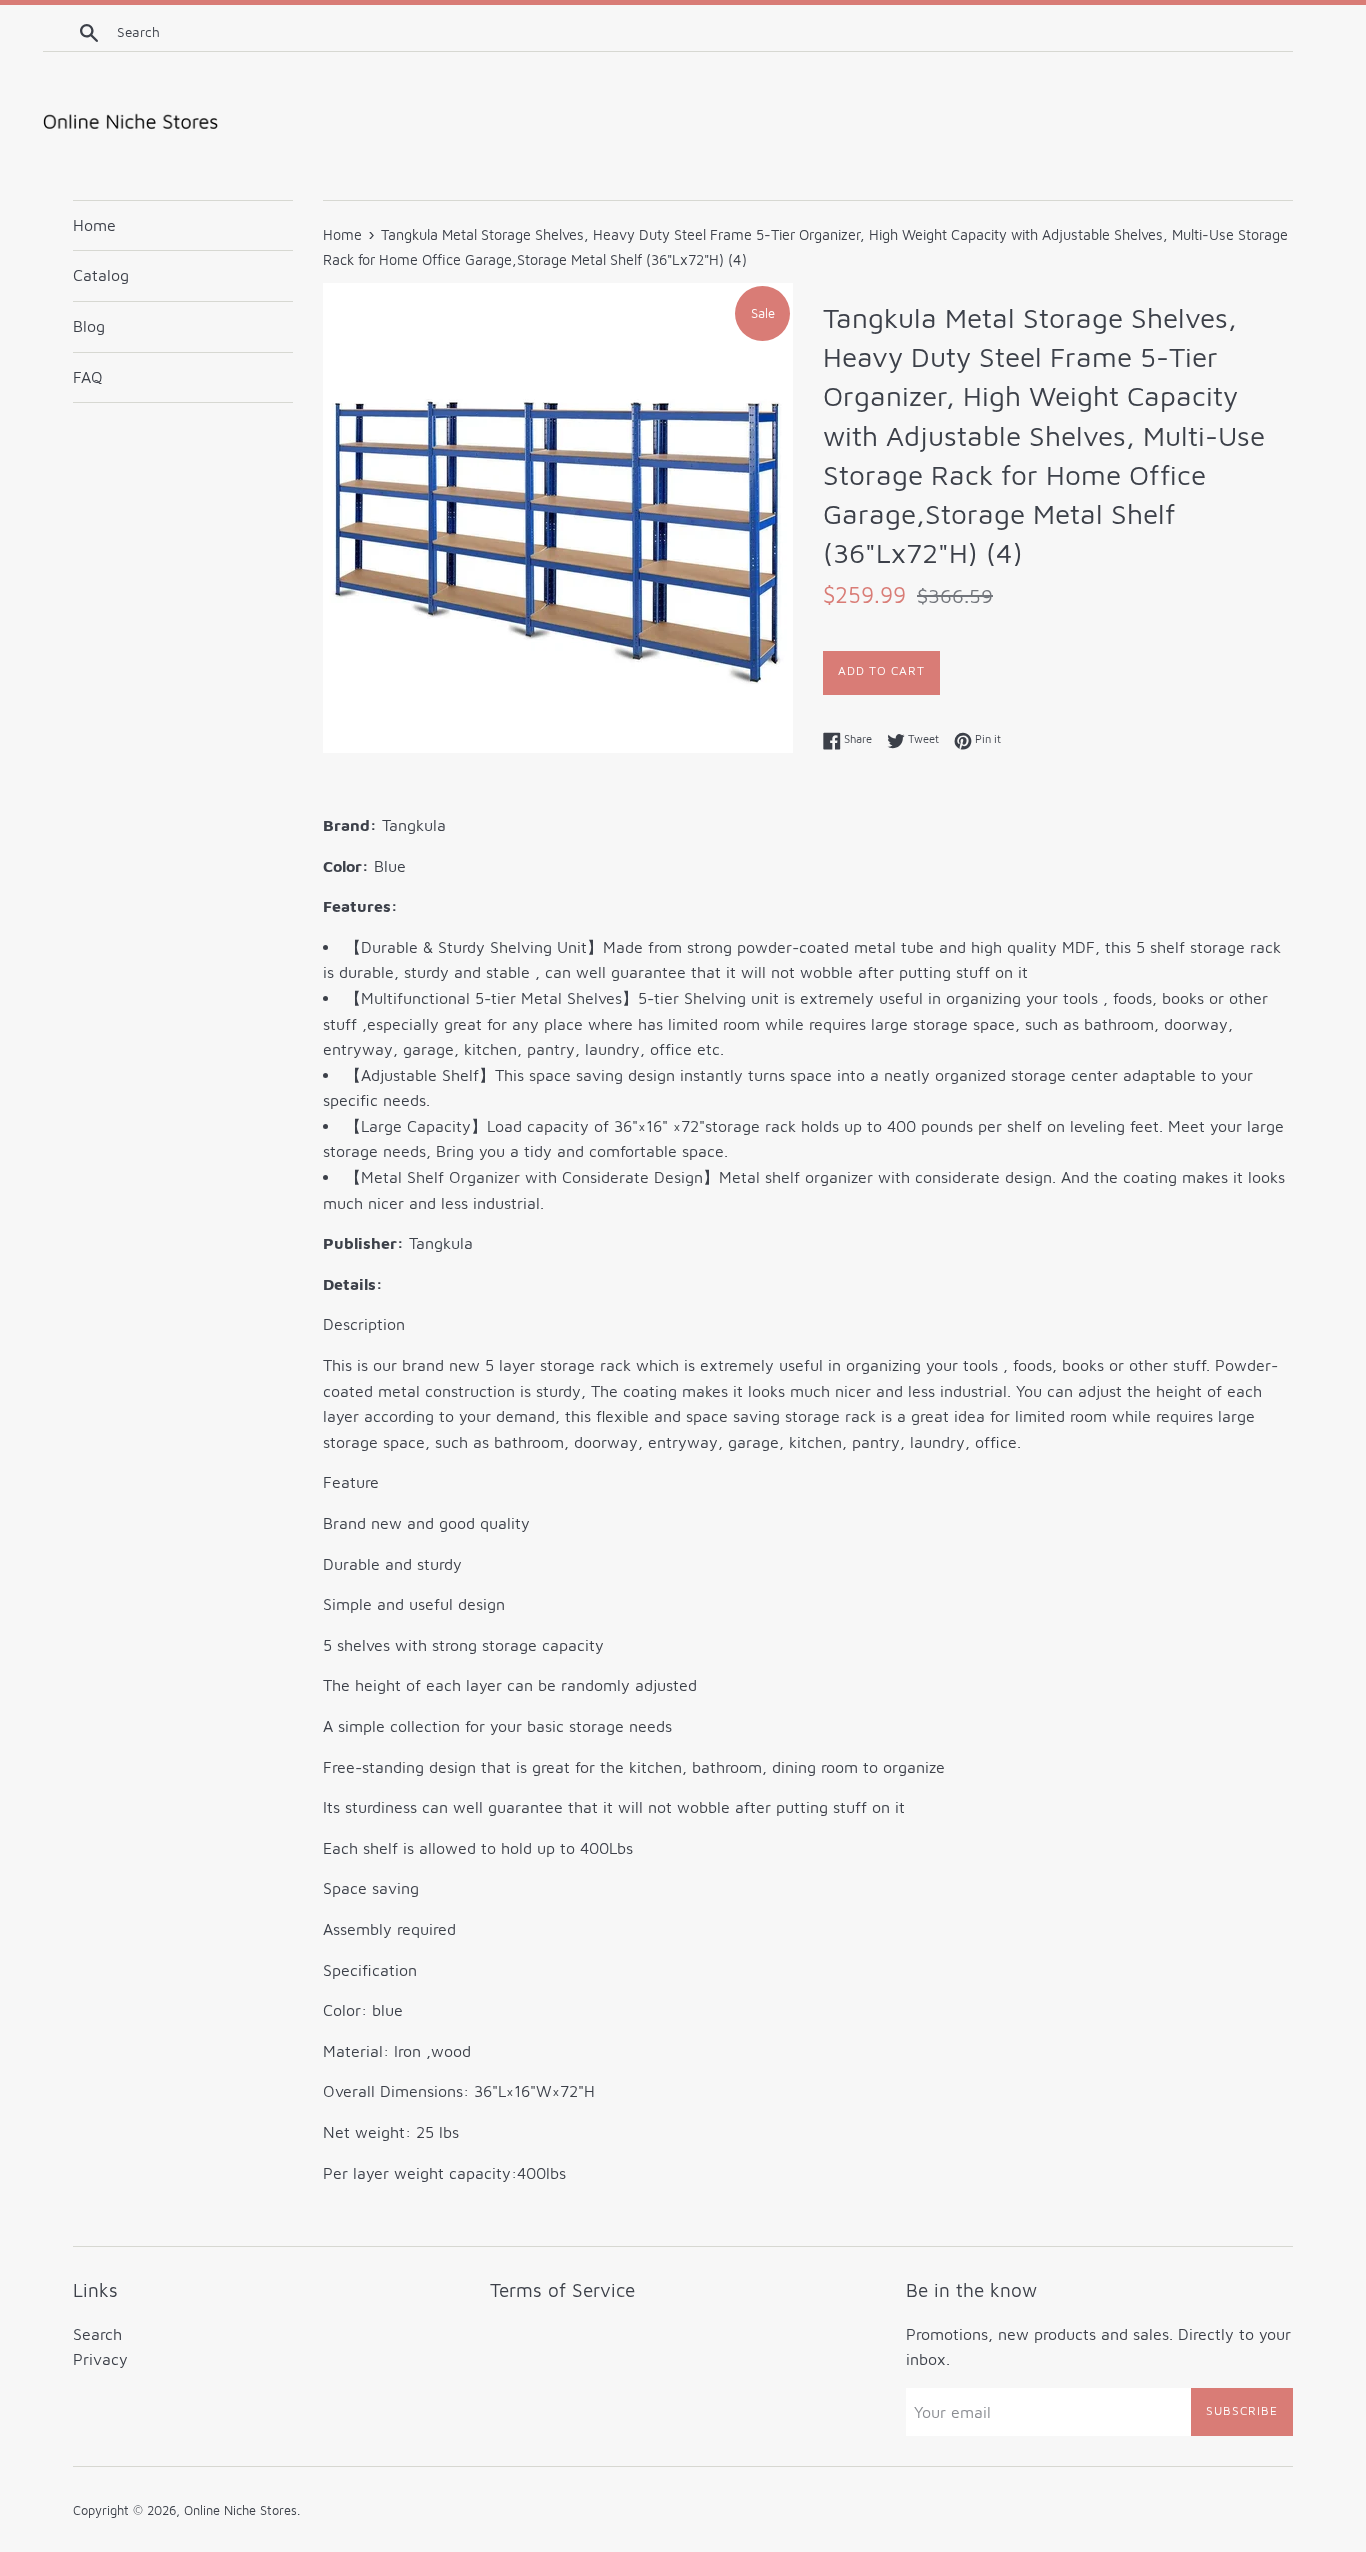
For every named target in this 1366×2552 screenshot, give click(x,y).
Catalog (101, 275)
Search (97, 2334)
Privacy (100, 2359)
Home (94, 225)
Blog (89, 326)
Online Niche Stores (240, 2510)
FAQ (88, 377)
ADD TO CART (881, 670)
